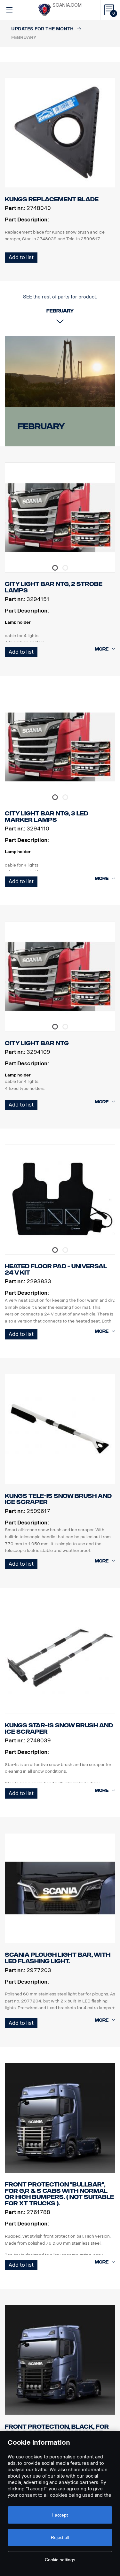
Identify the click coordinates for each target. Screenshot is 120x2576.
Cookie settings (60, 2560)
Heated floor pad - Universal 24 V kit (56, 1269)
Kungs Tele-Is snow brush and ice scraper (58, 1499)
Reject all (60, 2537)
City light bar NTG (37, 1043)
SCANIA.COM (67, 5)
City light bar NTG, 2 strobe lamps (54, 587)
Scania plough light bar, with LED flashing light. (58, 1958)
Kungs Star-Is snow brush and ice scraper (59, 1729)
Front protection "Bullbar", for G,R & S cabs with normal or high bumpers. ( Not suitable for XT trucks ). (59, 2194)
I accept (60, 2515)
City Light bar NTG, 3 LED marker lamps (47, 817)
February (41, 426)
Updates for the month (42, 29)
